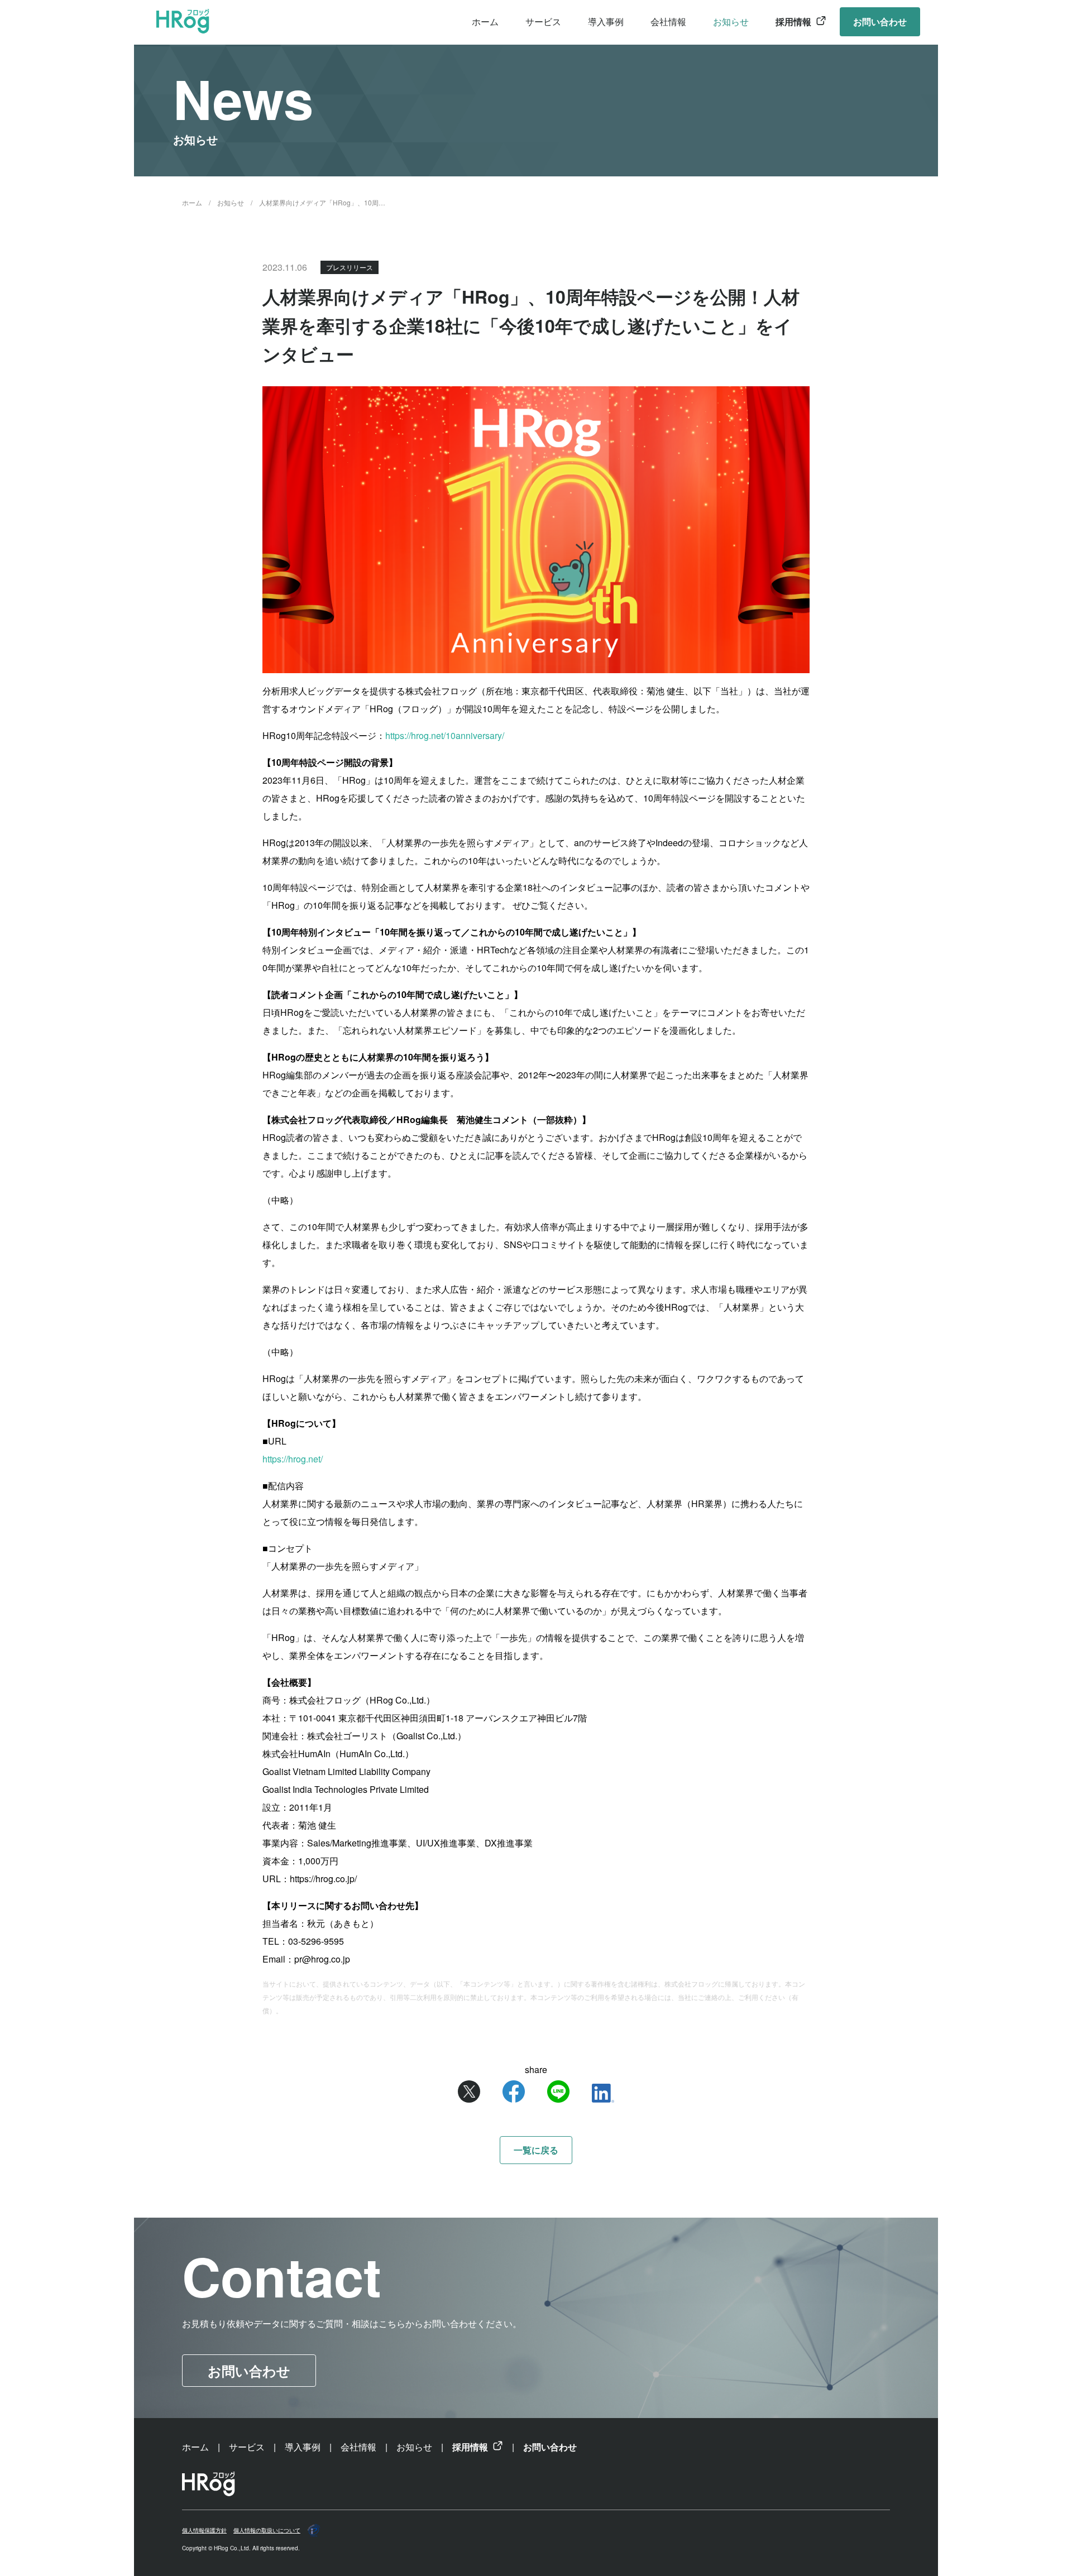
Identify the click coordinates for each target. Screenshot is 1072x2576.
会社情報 (668, 21)
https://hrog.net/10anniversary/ (445, 735)
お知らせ (731, 21)
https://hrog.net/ (293, 1459)
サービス (543, 21)
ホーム (485, 21)
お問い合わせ (880, 21)
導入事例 (606, 21)
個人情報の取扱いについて (267, 2530)
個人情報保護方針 (204, 2530)
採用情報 (793, 21)
